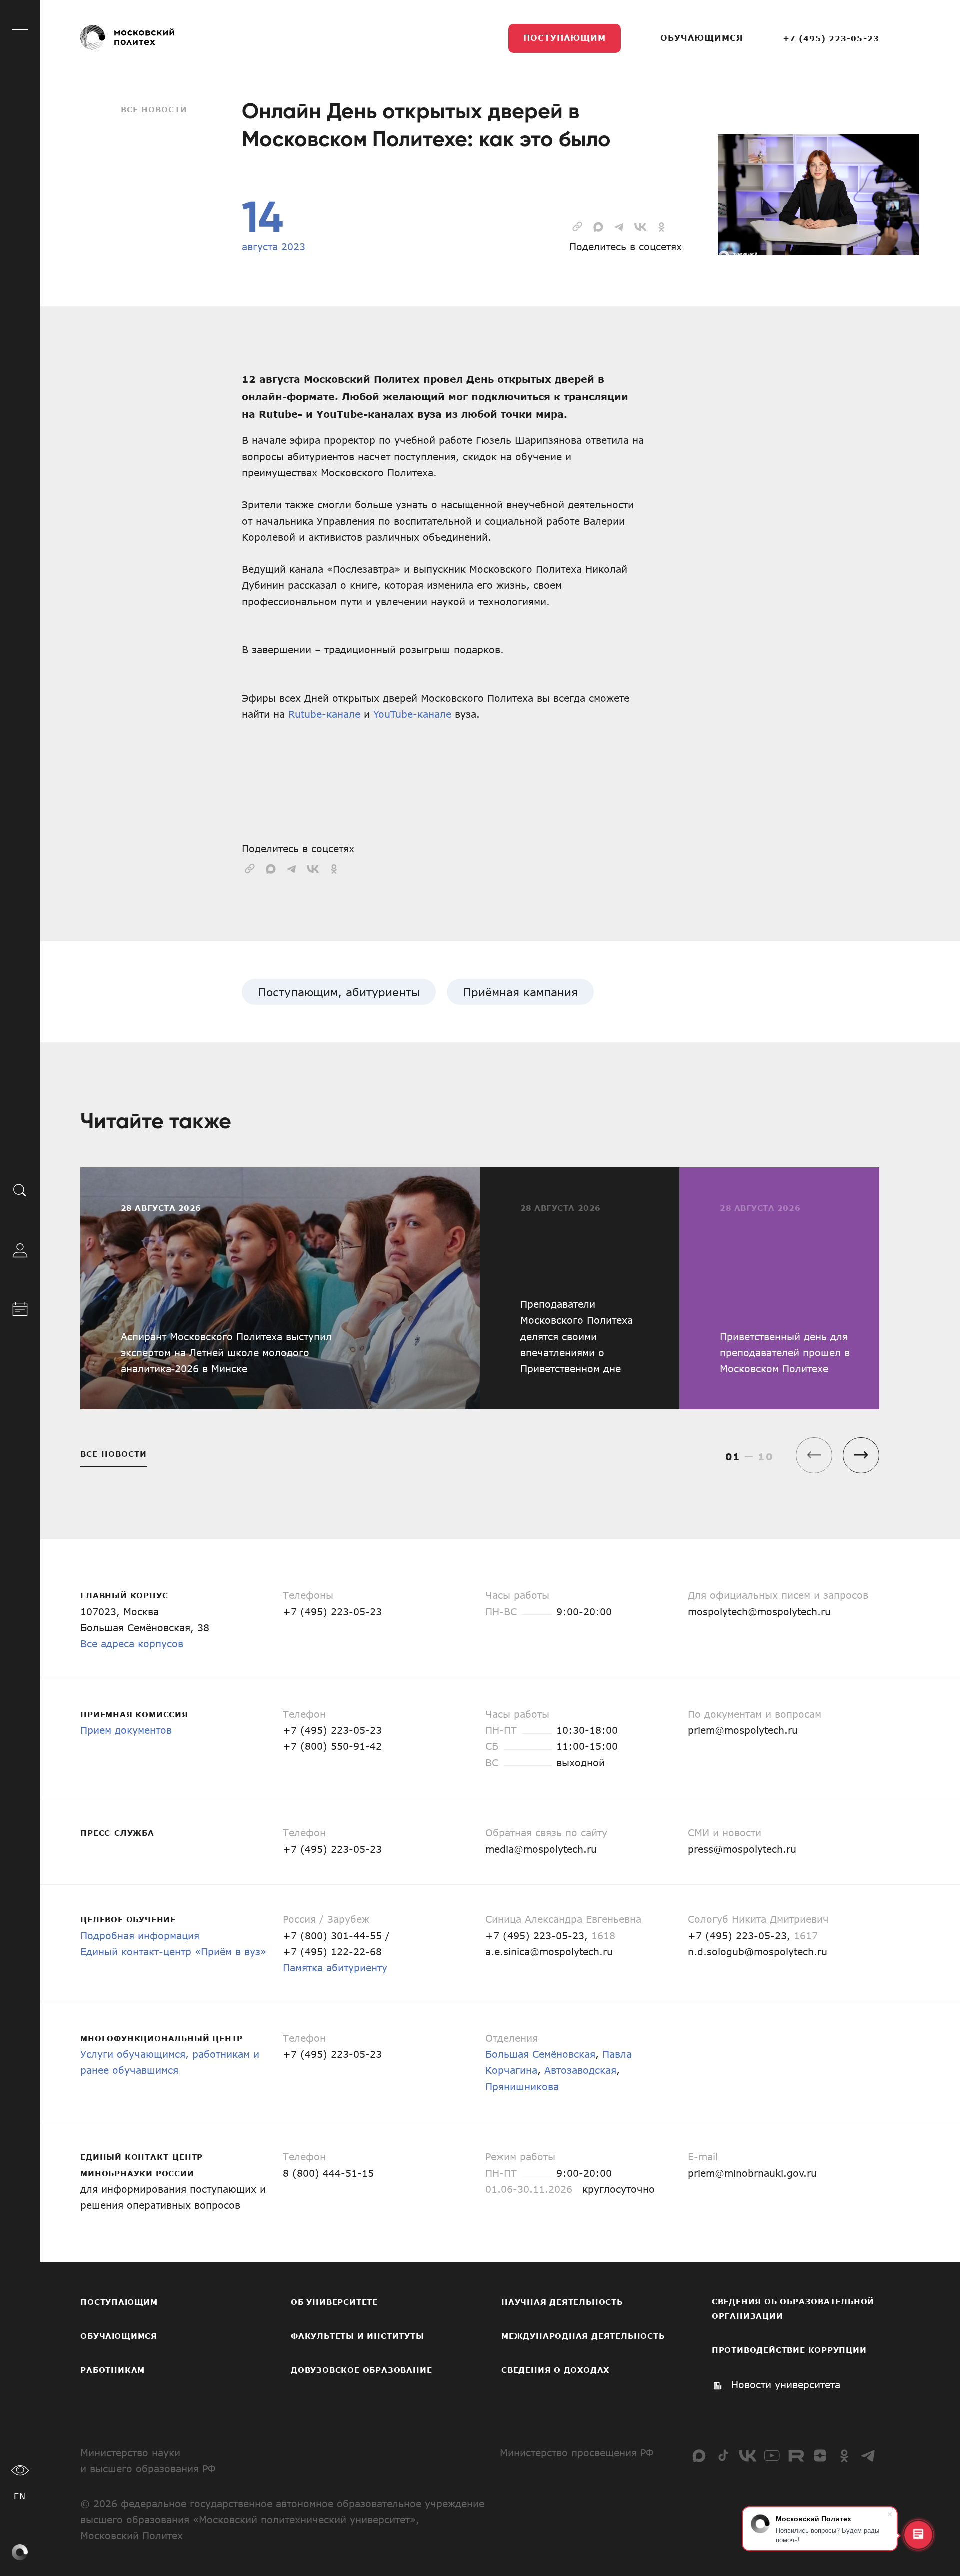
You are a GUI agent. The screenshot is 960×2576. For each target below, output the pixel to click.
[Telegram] (869, 2455)
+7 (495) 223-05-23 (831, 38)
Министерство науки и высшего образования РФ (148, 2460)
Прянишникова (522, 2086)
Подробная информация (140, 1935)
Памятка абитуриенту (335, 1967)
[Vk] (748, 2455)
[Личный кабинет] (20, 1248)
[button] (861, 1455)
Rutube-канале (324, 714)
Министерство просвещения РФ (577, 2452)
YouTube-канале (412, 714)
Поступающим (565, 38)
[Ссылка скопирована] (577, 225)
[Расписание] (20, 1307)
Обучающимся (702, 38)
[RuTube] (796, 2455)
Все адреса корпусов (132, 1643)
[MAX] (699, 2455)
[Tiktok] (724, 2455)
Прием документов (126, 1730)
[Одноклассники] (844, 2455)
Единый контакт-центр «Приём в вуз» (173, 1951)
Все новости (154, 109)
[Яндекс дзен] (820, 2455)
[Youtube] (772, 2455)
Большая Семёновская (540, 2054)
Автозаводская (580, 2070)
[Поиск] (20, 1189)
